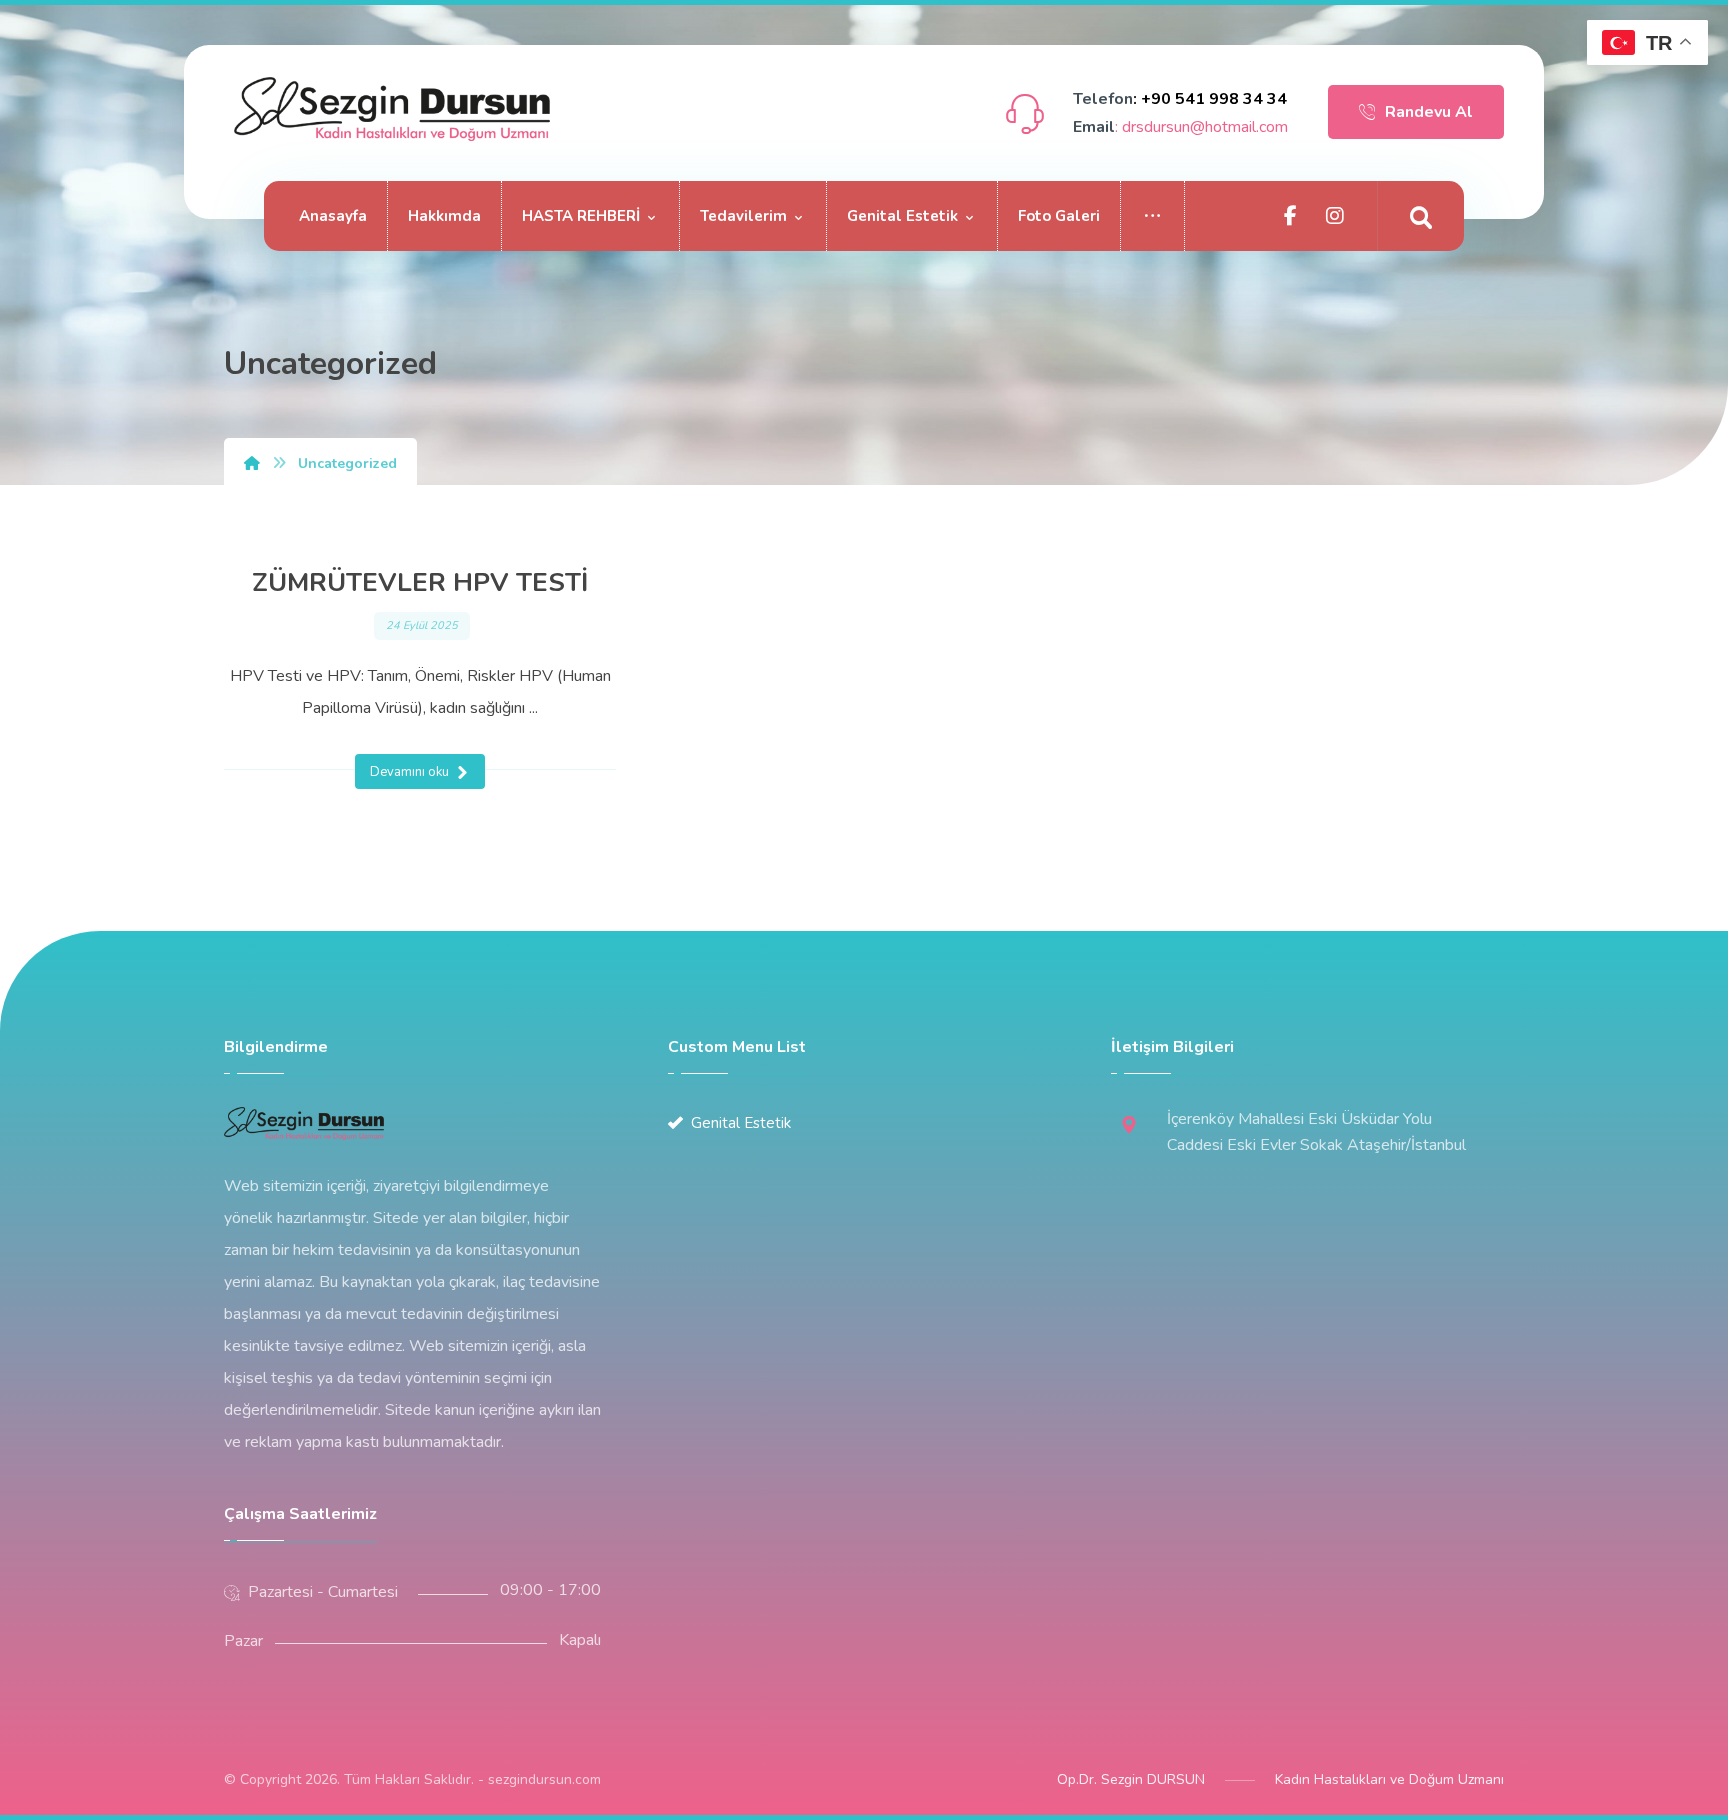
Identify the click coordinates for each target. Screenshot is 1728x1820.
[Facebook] (1291, 216)
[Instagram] (1335, 216)
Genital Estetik (741, 1123)
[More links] (1153, 216)
